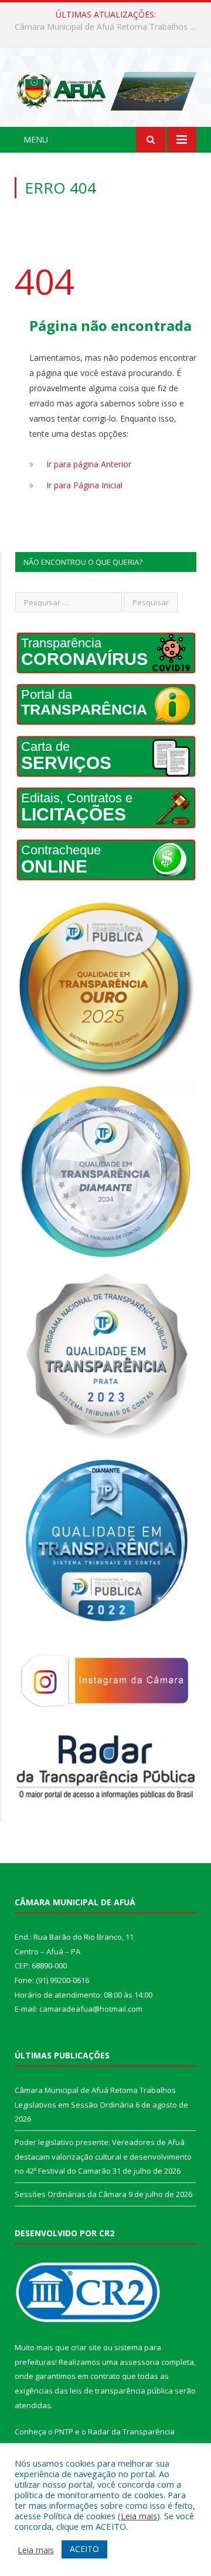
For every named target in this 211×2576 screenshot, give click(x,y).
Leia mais (139, 2516)
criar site (86, 2347)
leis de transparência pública (121, 2391)
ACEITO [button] (84, 2549)
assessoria (139, 2362)
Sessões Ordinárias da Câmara (71, 2194)
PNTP (64, 2432)
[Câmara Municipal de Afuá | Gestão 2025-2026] (105, 89)
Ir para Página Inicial (84, 485)
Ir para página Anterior (89, 464)
